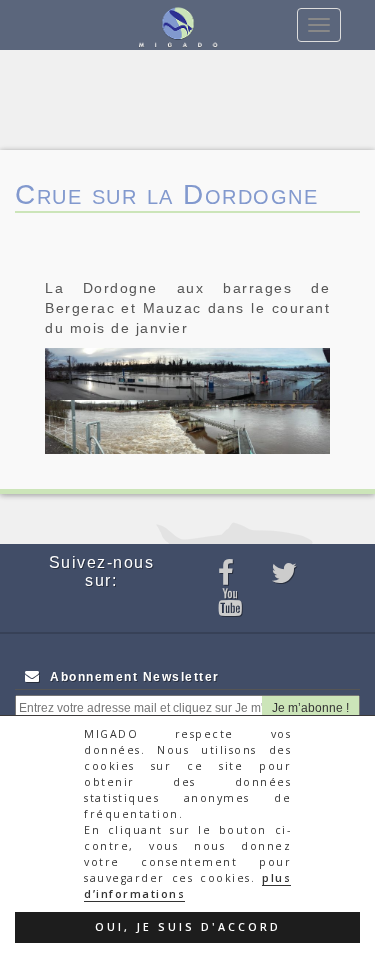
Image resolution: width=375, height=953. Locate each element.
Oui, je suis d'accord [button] (188, 927)
